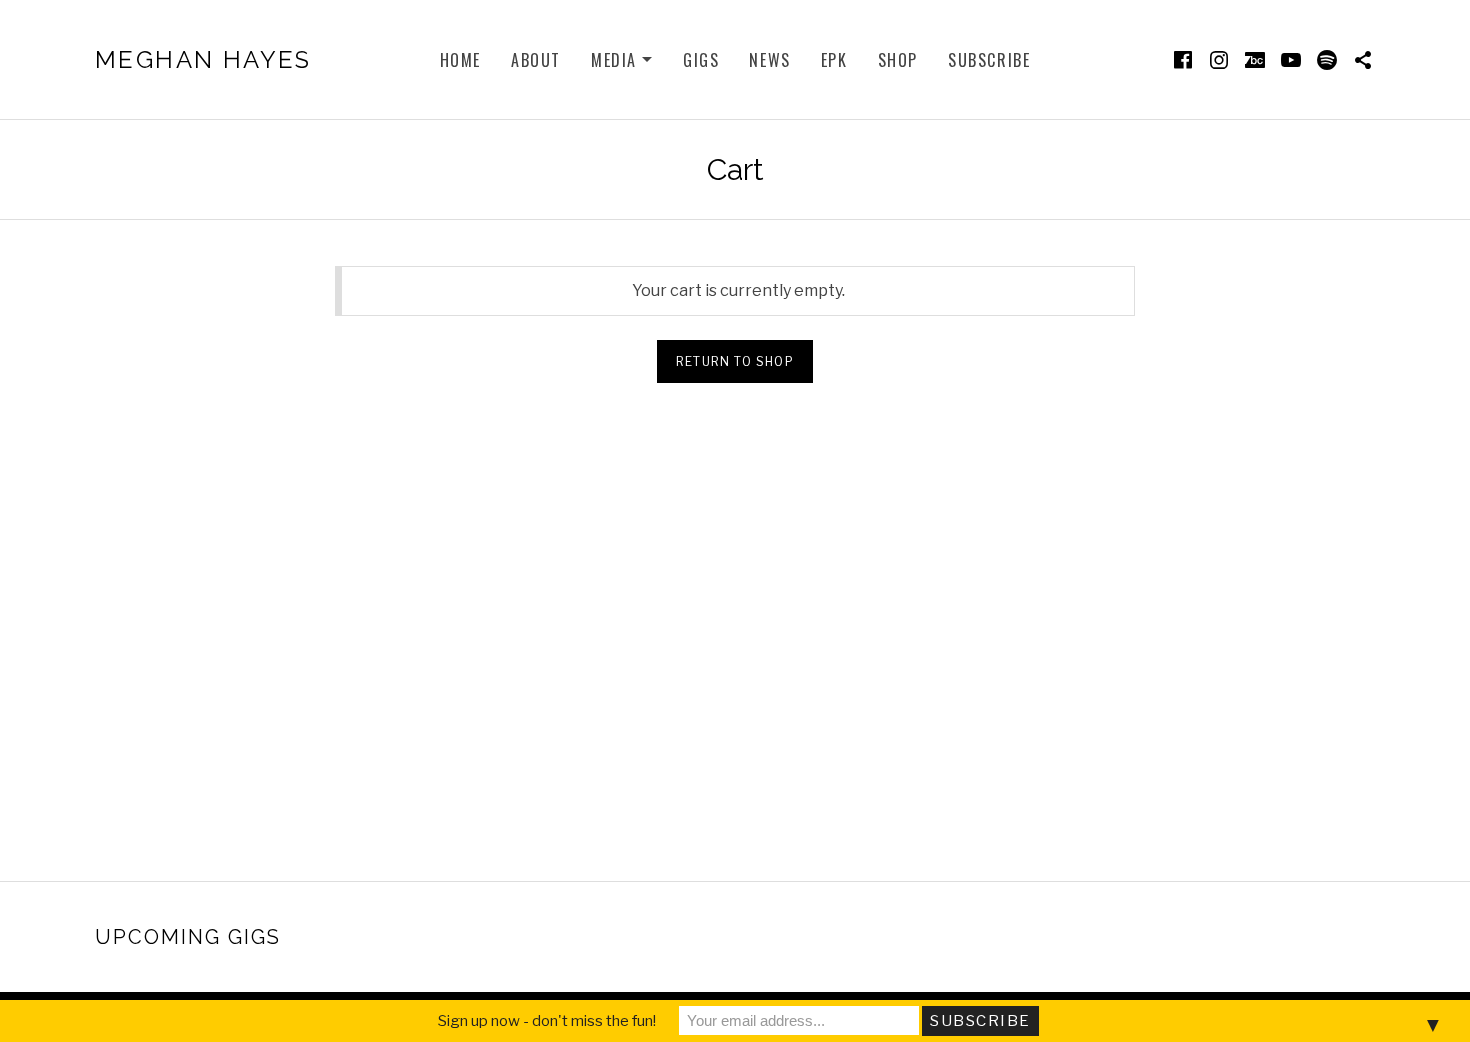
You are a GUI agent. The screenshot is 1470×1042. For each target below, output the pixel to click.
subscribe (989, 60)
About (536, 60)
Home (460, 60)
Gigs (701, 60)
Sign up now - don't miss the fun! (547, 1021)
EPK (834, 60)
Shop (898, 60)
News (769, 60)
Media (622, 61)
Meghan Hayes (203, 60)
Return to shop (735, 361)
